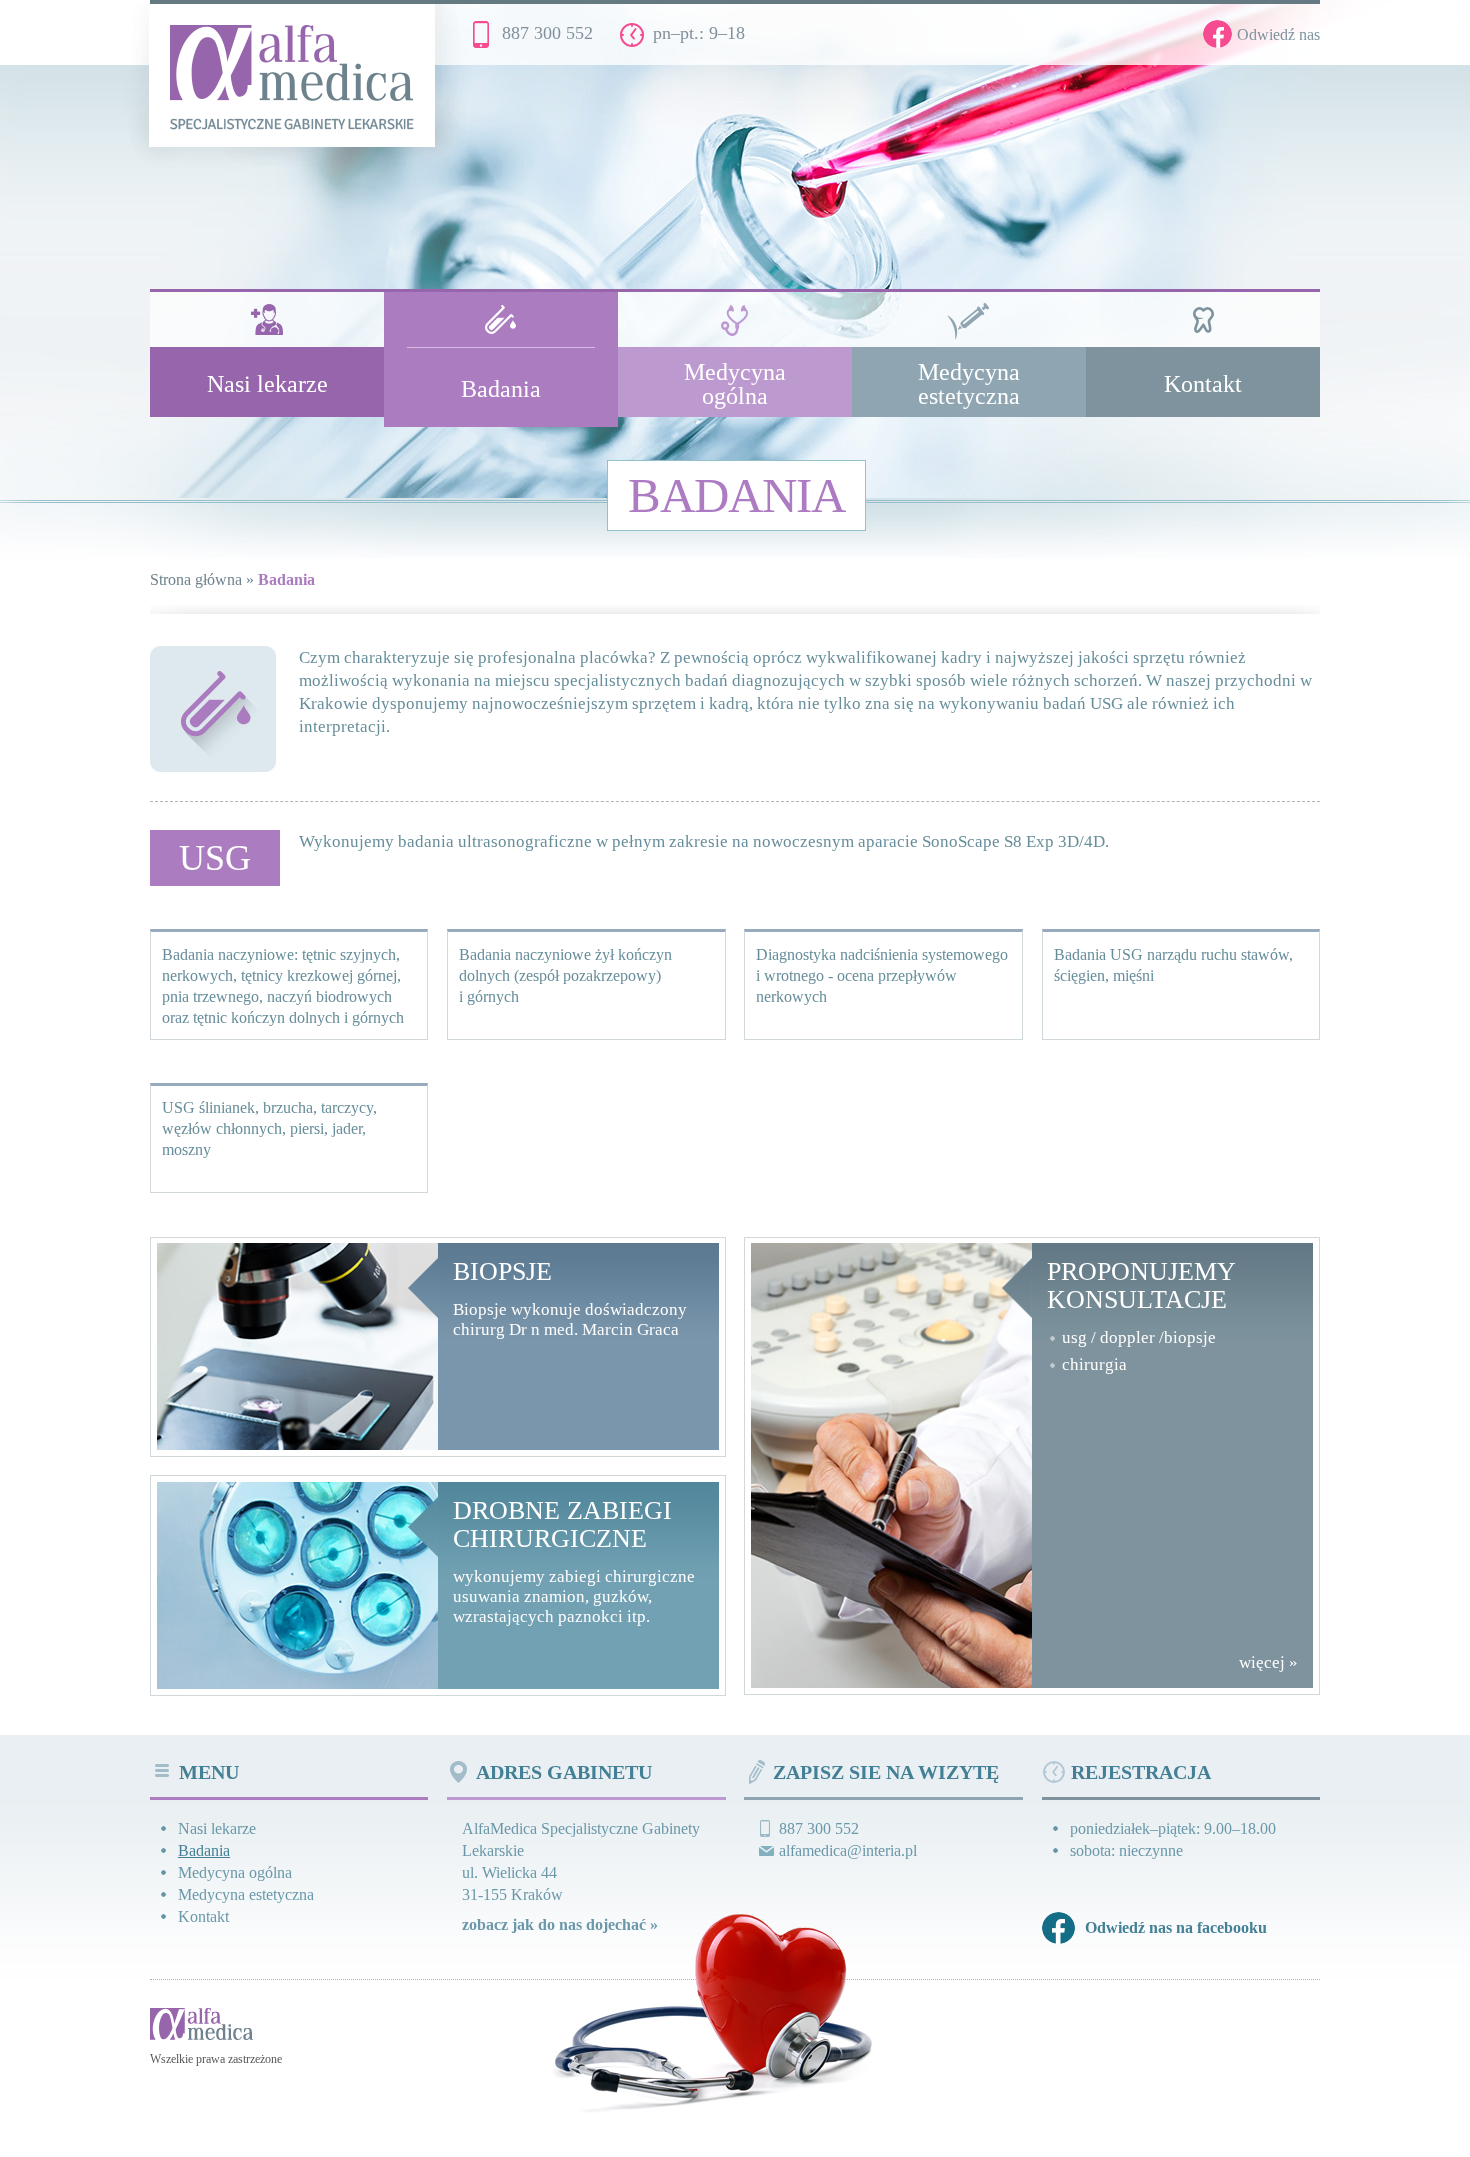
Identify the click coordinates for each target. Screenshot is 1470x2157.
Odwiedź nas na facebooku (1176, 1927)
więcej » (1268, 1662)
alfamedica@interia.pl (848, 1850)
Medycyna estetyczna (246, 1894)
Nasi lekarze (217, 1828)
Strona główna (196, 579)
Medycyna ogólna (235, 1872)
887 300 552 (547, 33)
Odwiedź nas (1278, 34)
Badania (204, 1850)
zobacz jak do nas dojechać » (560, 1924)
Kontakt (203, 1916)
